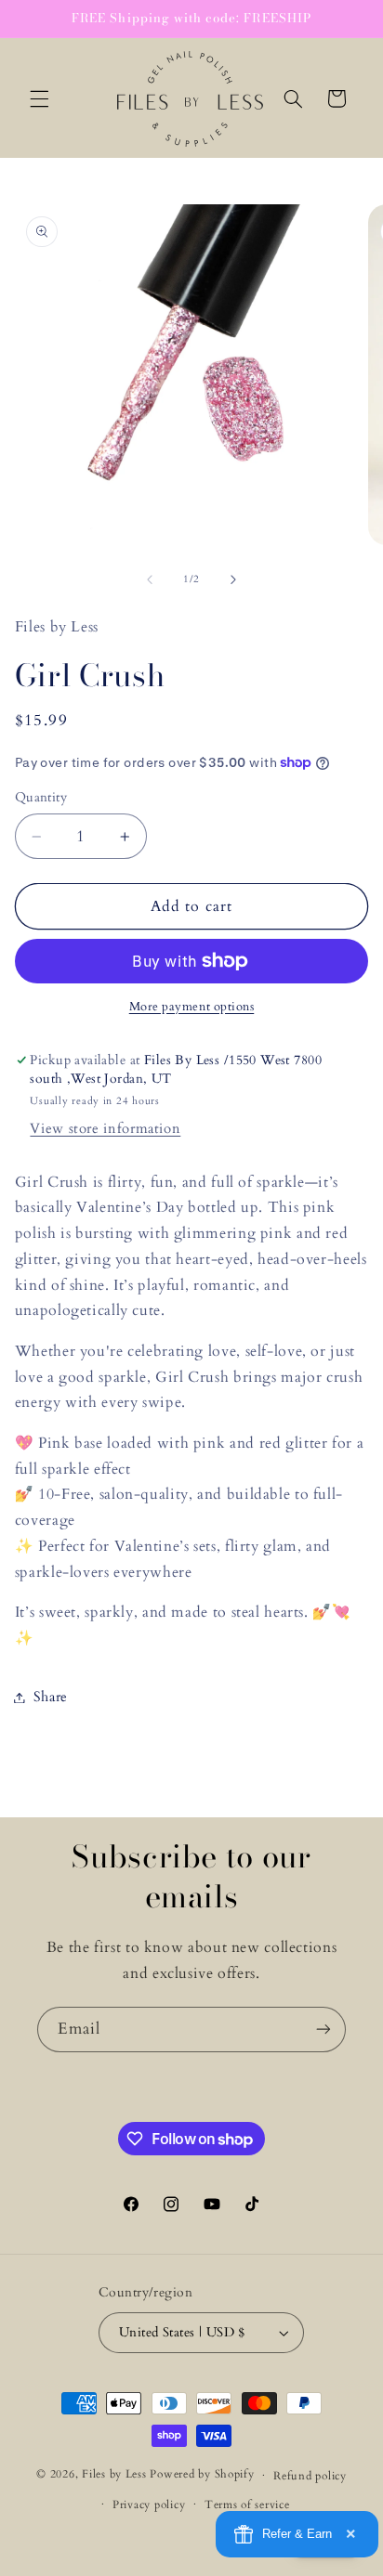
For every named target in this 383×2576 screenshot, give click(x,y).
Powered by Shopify (202, 2475)
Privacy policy (149, 2505)
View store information (105, 1128)
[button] (39, 98)
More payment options (192, 1007)
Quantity (41, 797)
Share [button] (51, 1697)
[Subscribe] (324, 2030)
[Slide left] (150, 579)
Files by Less (114, 2475)
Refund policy (310, 2476)
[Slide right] (233, 579)
